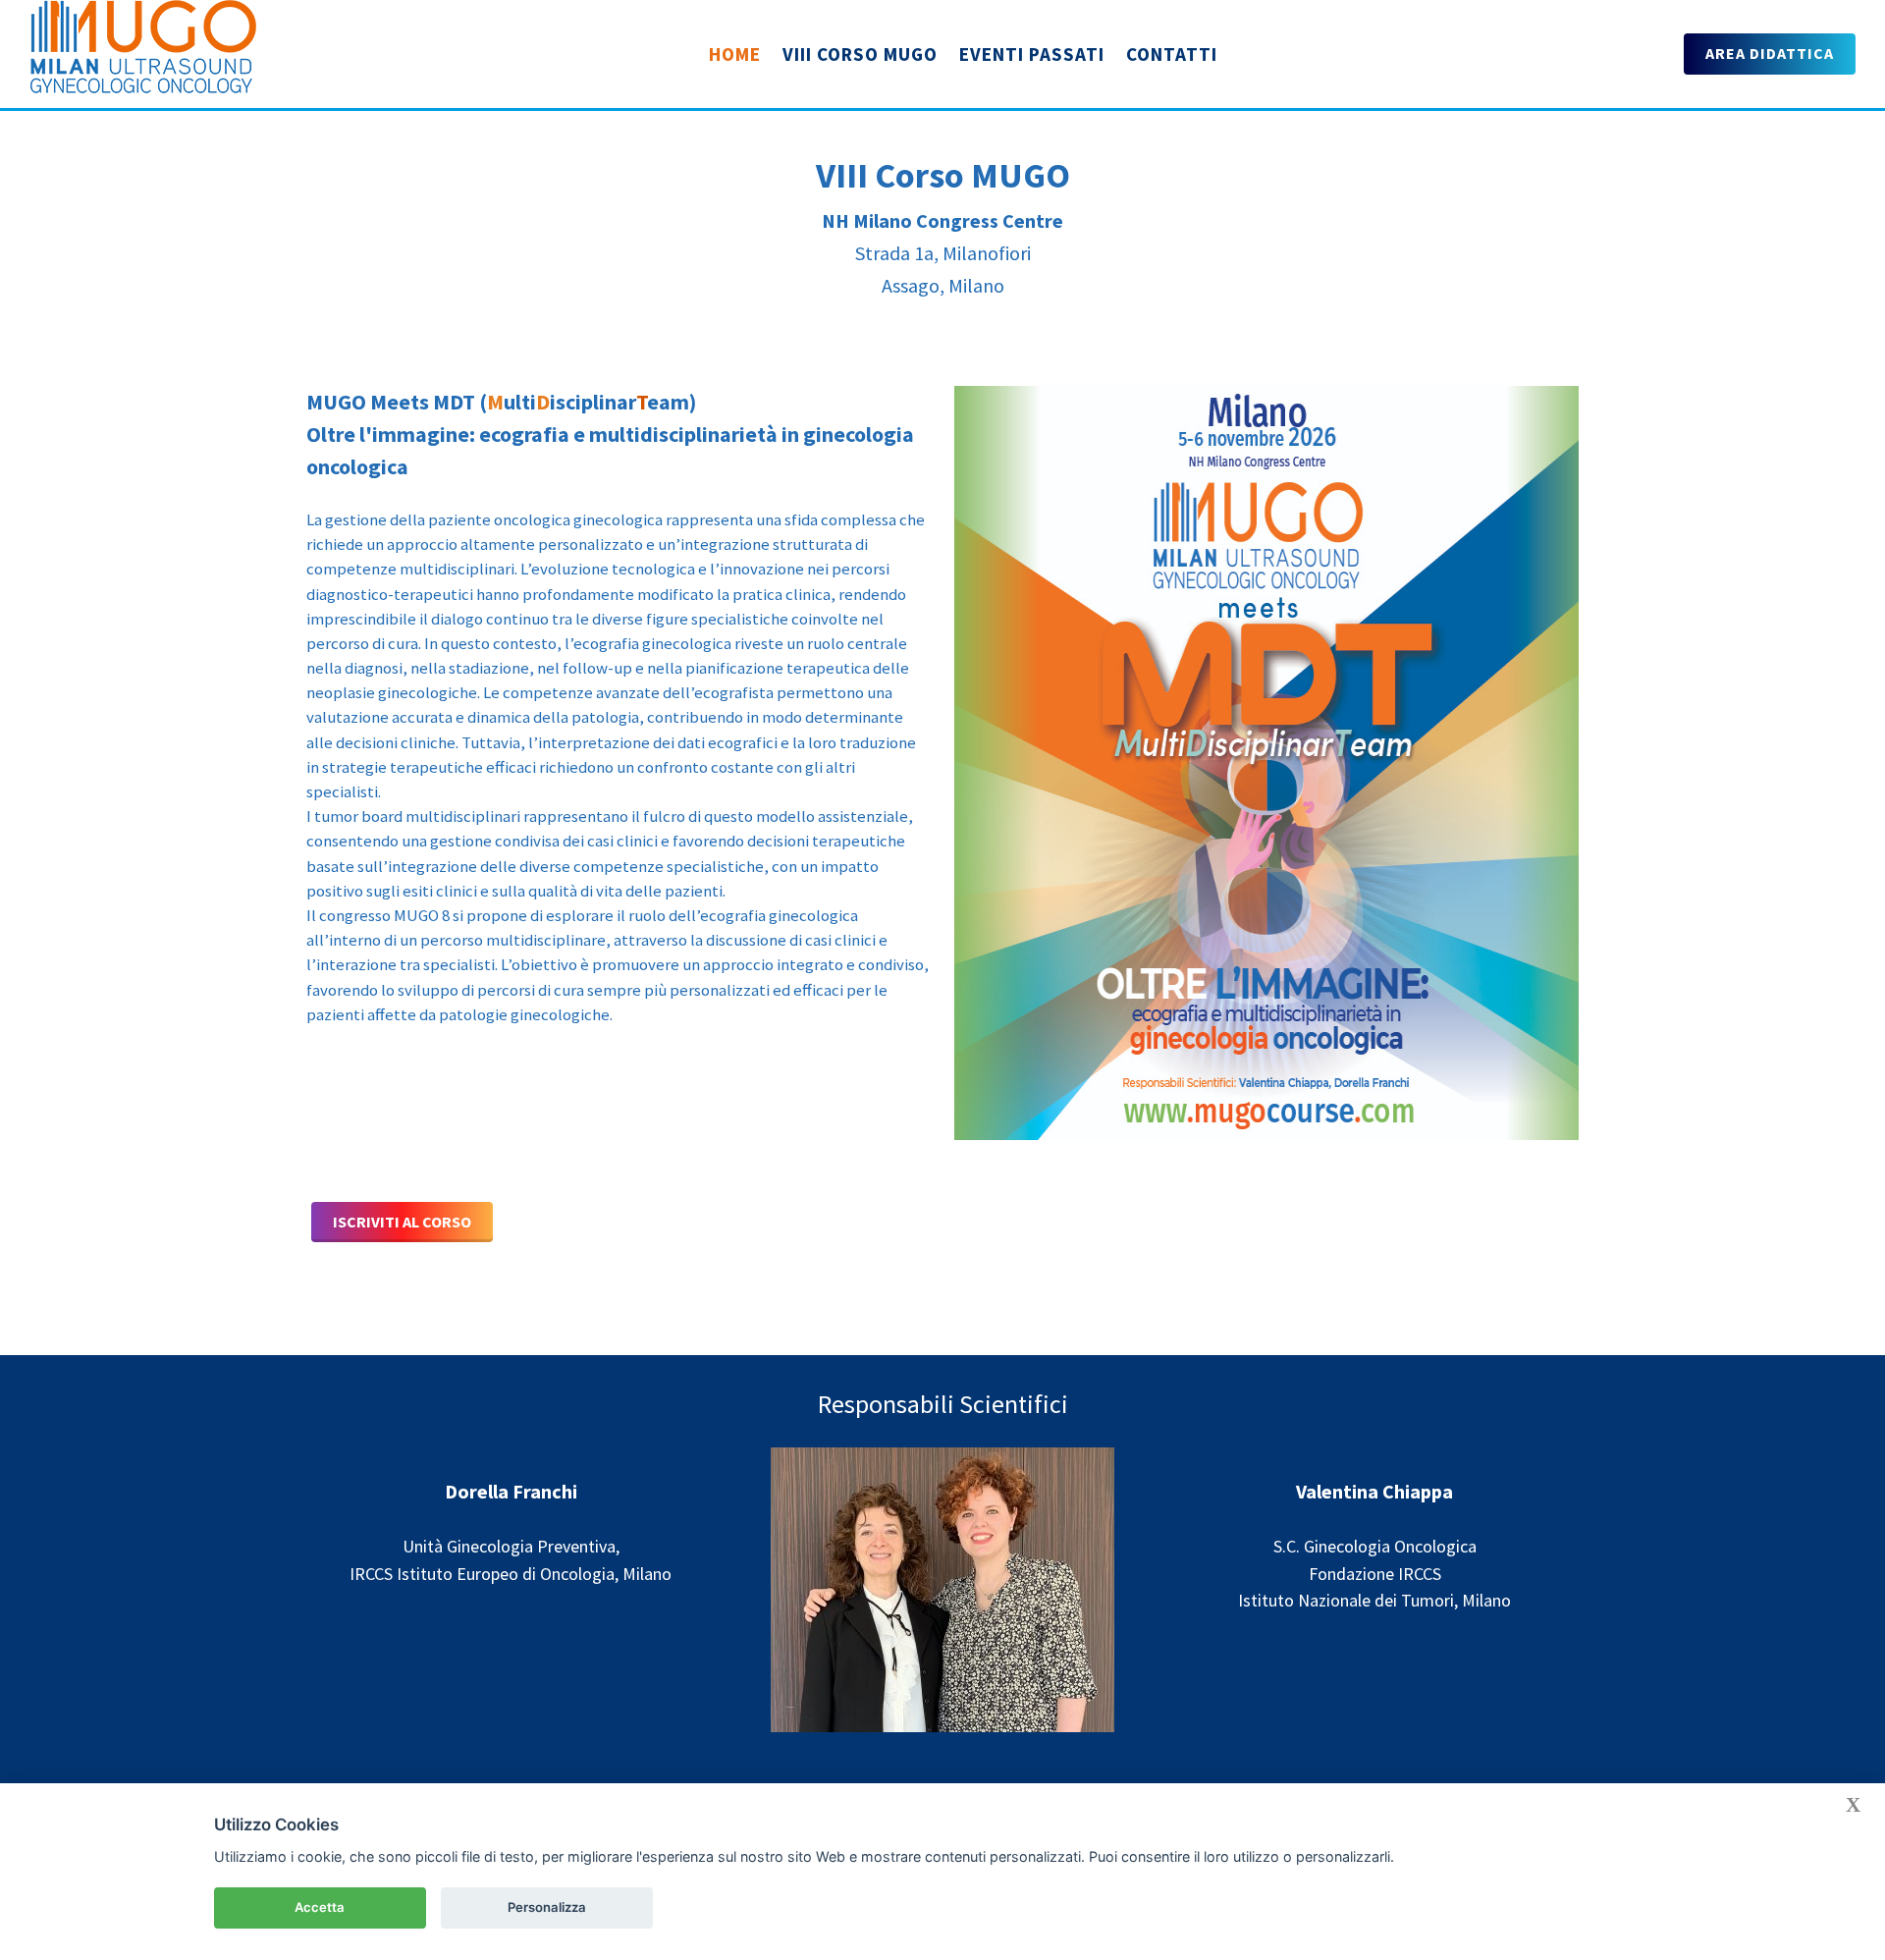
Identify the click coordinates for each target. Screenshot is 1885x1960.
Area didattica (1770, 53)
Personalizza (547, 1907)
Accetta (320, 1907)
